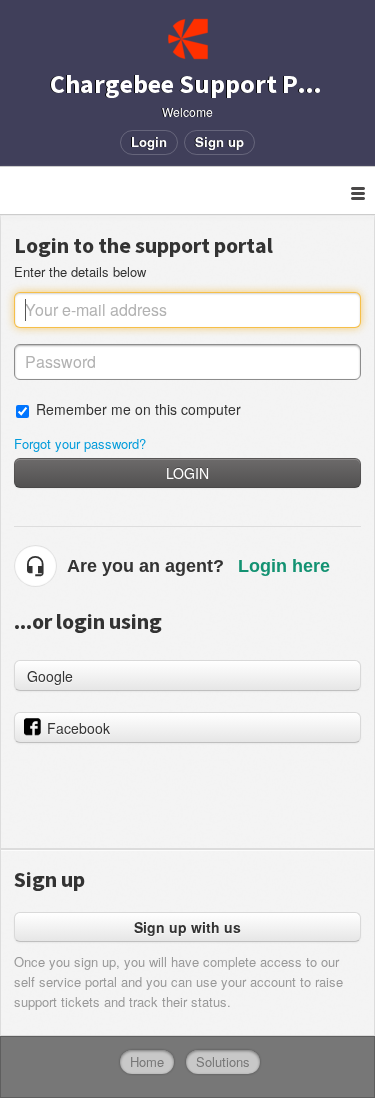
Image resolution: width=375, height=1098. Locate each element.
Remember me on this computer (138, 408)
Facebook (78, 728)
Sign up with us (187, 927)
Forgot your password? (80, 443)
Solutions (223, 1061)
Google (50, 676)
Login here (284, 566)
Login (187, 473)
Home (147, 1061)
